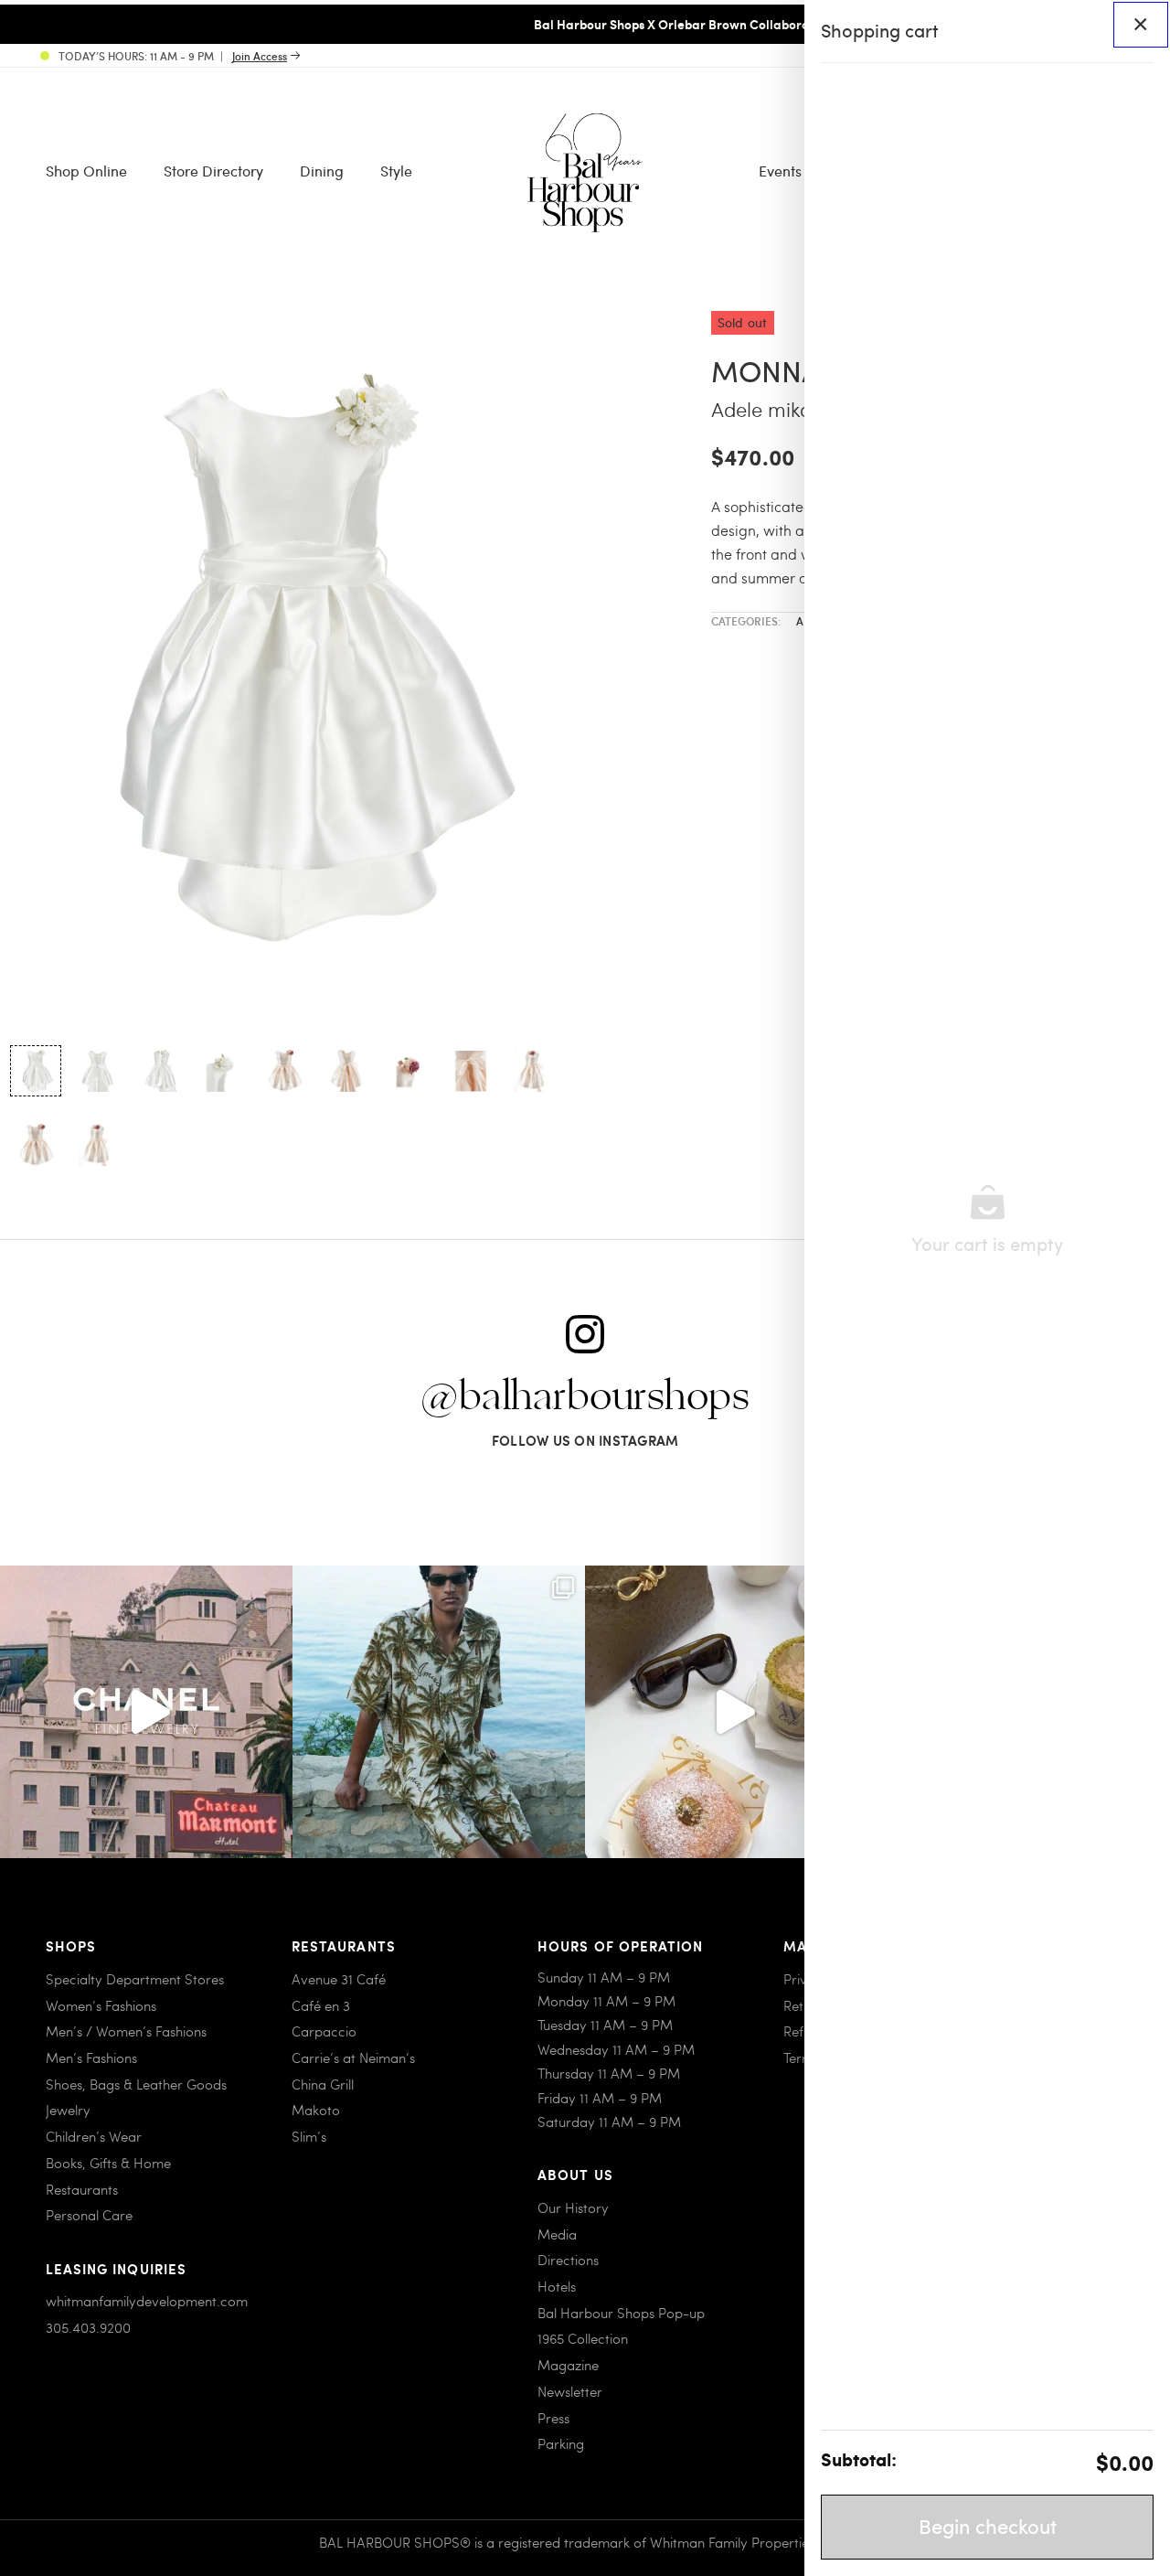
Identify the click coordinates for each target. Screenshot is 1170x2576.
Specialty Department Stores (135, 1979)
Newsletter (570, 2391)
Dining (322, 171)
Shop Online (86, 171)
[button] (36, 1071)
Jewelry (68, 2110)
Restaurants (82, 2189)
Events (780, 171)
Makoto (316, 2110)
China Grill (323, 2084)
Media (557, 2234)
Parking (561, 2443)
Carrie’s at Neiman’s (353, 2058)
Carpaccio (324, 2031)
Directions (568, 2260)
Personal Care (89, 2215)
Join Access (260, 56)
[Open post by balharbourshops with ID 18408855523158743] (146, 1712)
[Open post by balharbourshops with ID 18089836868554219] (731, 1712)
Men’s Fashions (91, 2058)
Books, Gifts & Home (108, 2163)
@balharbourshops (585, 1397)
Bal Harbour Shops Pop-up (621, 2313)
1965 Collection (583, 2338)
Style (396, 171)
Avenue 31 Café (339, 1979)
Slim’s (309, 2136)
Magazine (568, 2365)
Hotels (557, 2286)
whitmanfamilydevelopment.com (147, 2301)
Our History (573, 2207)
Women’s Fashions (101, 2005)
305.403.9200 (88, 2327)
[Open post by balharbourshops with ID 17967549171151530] (439, 1712)
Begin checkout (988, 2526)
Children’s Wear (94, 2136)
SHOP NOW (739, 24)
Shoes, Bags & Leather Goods (136, 2084)
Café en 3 (321, 2005)
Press (553, 2418)
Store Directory (213, 171)
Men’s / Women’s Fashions (126, 2031)
